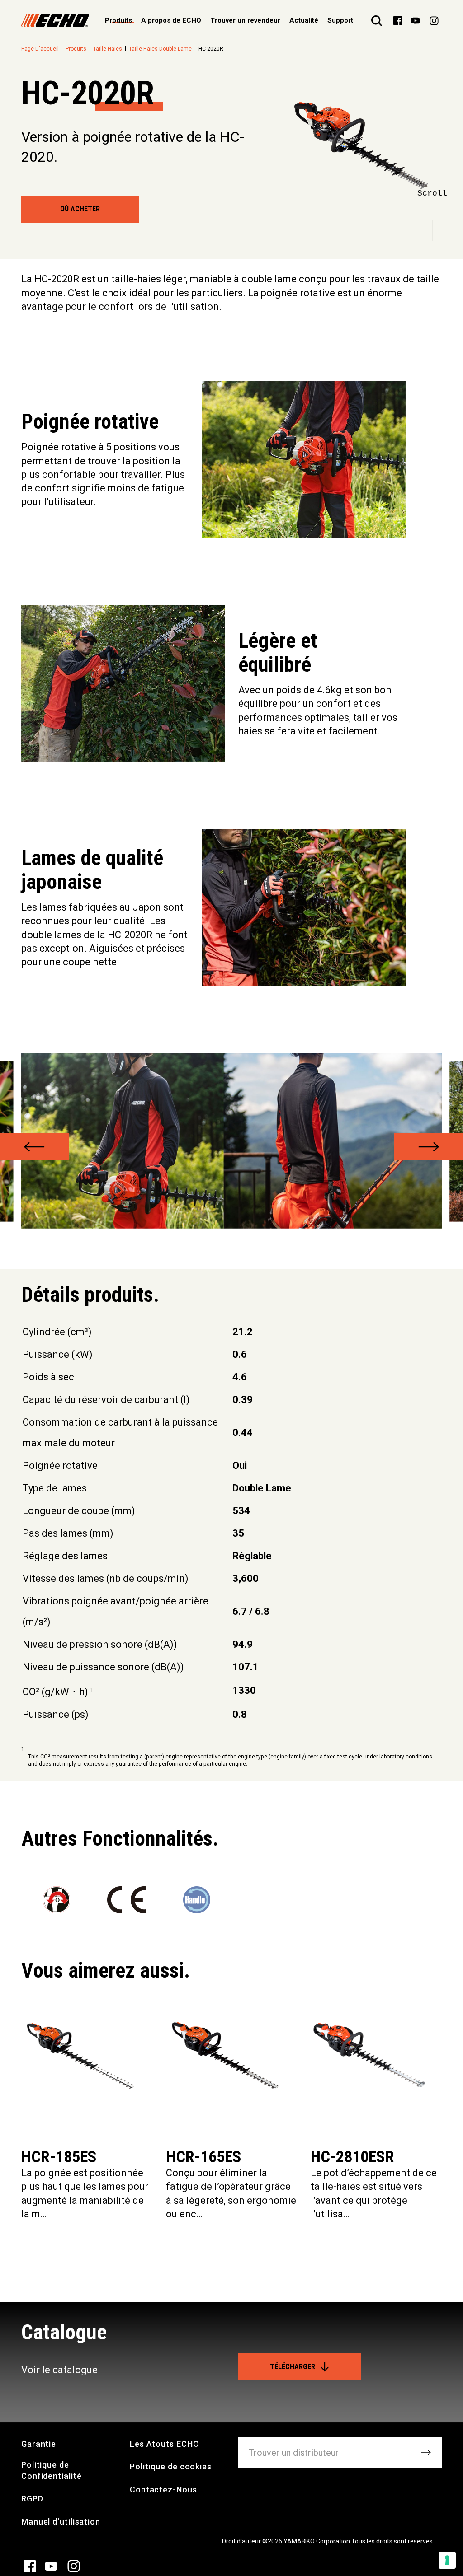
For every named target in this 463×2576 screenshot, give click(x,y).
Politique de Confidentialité (52, 2470)
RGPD (32, 2499)
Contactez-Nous (163, 2490)
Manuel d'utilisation (61, 2522)
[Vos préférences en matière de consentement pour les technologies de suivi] (447, 2560)
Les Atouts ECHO (165, 2444)
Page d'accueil (40, 49)
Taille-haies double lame (160, 49)
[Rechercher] (377, 20)
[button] (34, 1147)
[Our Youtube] (415, 20)
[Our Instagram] (434, 20)
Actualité (304, 20)
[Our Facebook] (398, 20)
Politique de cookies (171, 2466)
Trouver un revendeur (245, 20)
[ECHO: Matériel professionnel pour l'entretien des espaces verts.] (55, 20)
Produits (76, 49)
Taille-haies (108, 49)
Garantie (39, 2444)
